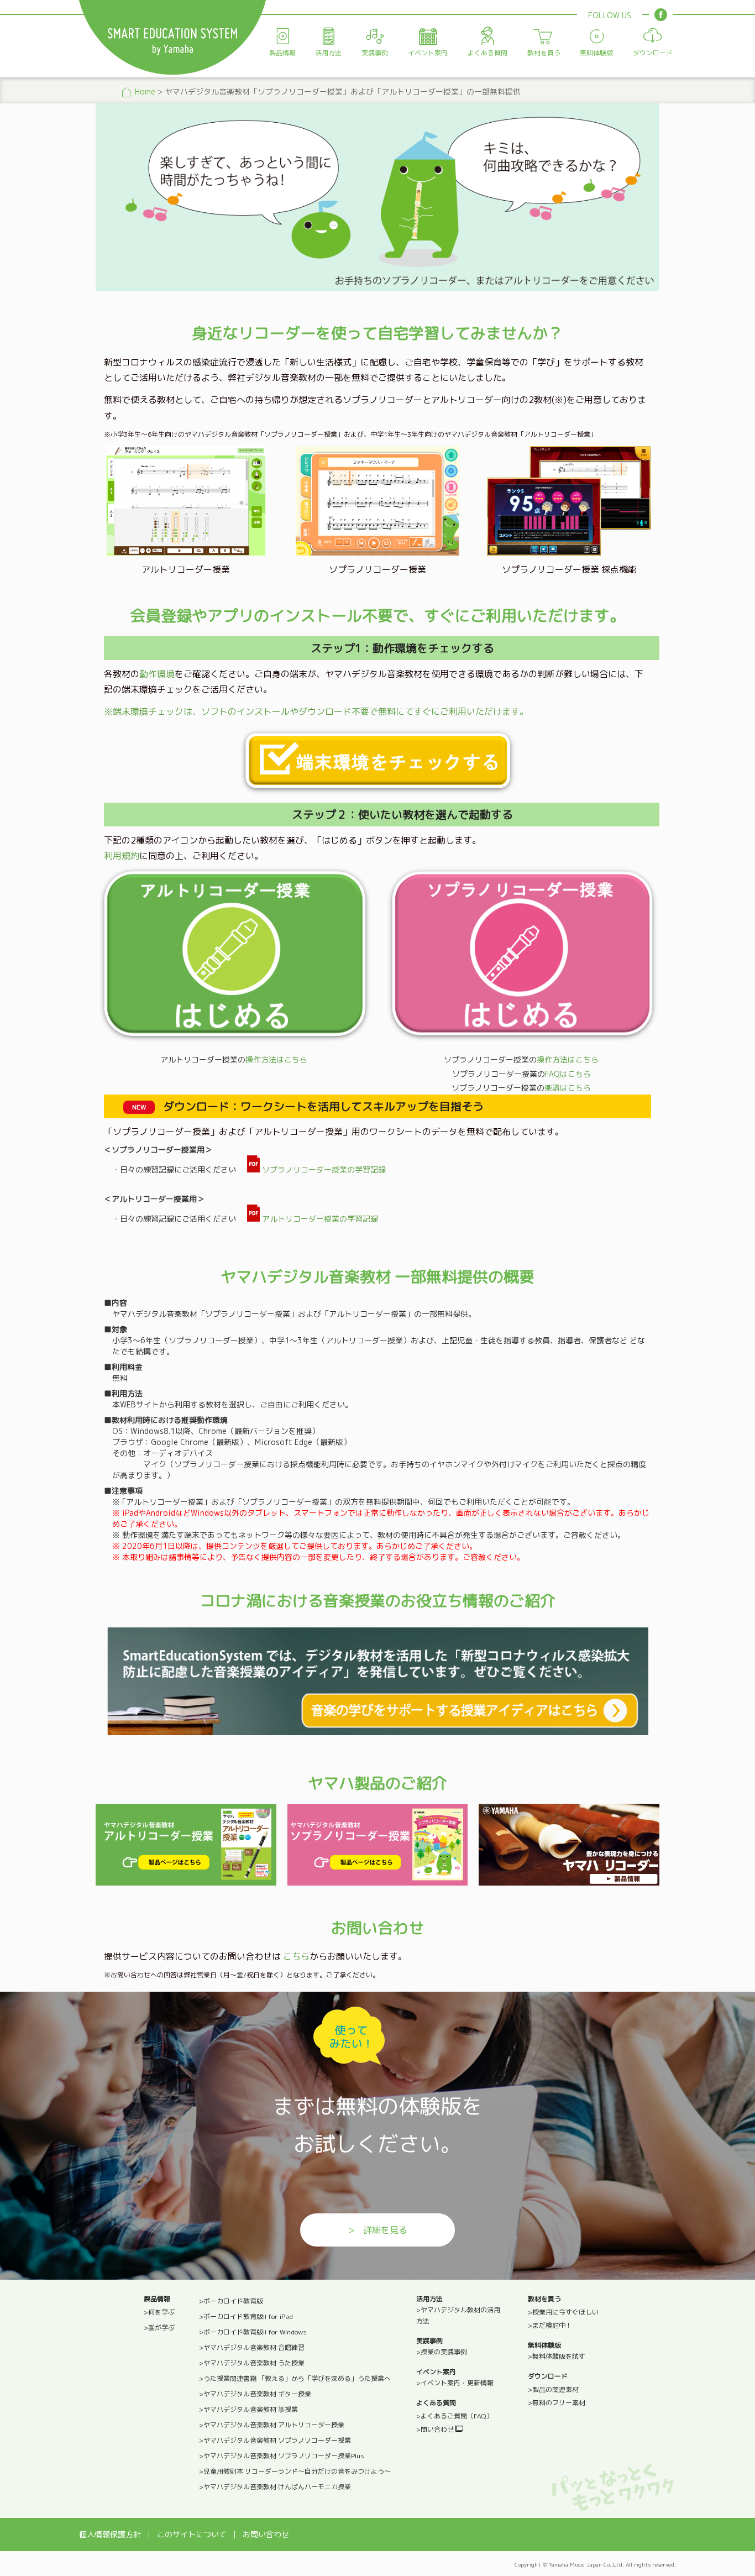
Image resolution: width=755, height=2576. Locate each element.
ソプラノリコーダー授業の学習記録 (323, 1169)
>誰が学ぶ (159, 2328)
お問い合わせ (266, 2534)
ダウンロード (653, 53)
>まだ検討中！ (550, 2325)
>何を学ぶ (159, 2312)
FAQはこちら (568, 1074)
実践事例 (375, 53)
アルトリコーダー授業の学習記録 (319, 1219)
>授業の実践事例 (442, 2352)
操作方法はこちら (276, 1059)
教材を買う (544, 53)
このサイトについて (192, 2534)
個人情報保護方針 (110, 2534)
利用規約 (122, 856)
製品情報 (282, 53)
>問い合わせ (436, 2429)
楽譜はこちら (568, 1088)
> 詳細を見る (378, 2230)
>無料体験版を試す (557, 2356)
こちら (296, 1956)
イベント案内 (428, 53)
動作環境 (157, 674)
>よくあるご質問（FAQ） (455, 2416)
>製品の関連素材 (553, 2389)
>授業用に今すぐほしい (563, 2312)
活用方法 (328, 53)
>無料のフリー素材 (557, 2403)
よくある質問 (487, 53)
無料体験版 (596, 53)
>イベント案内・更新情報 (455, 2383)
